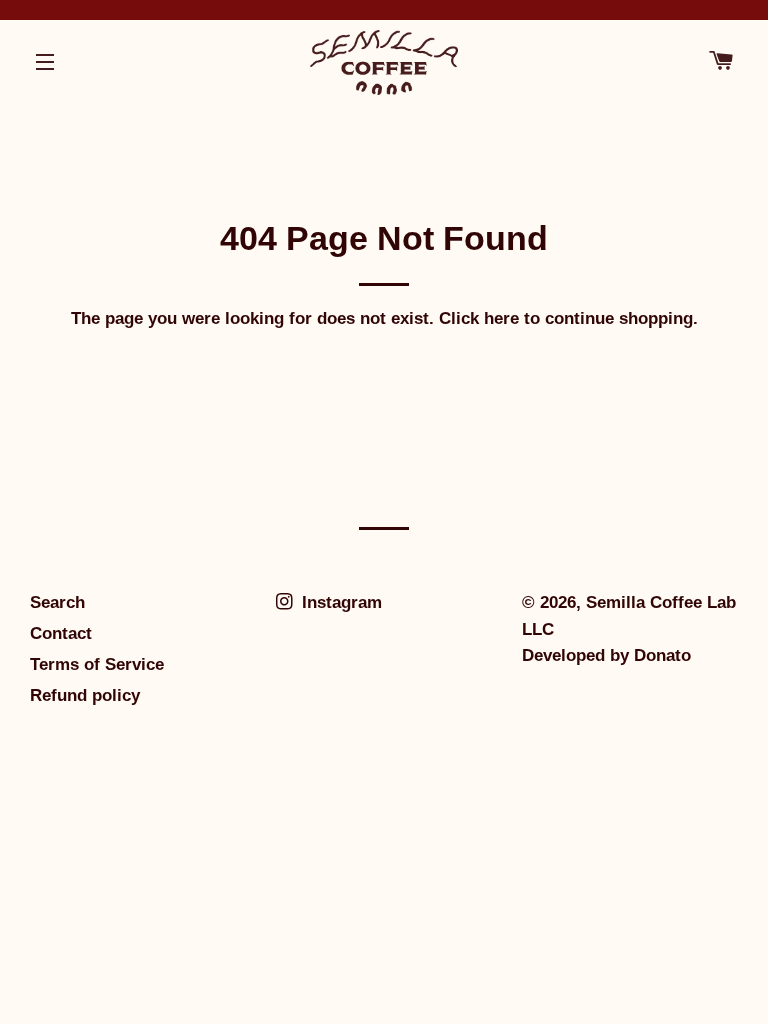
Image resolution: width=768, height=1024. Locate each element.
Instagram (339, 602)
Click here (479, 318)
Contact (61, 633)
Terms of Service (97, 664)
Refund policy (85, 695)
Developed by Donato (606, 655)
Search (57, 602)
